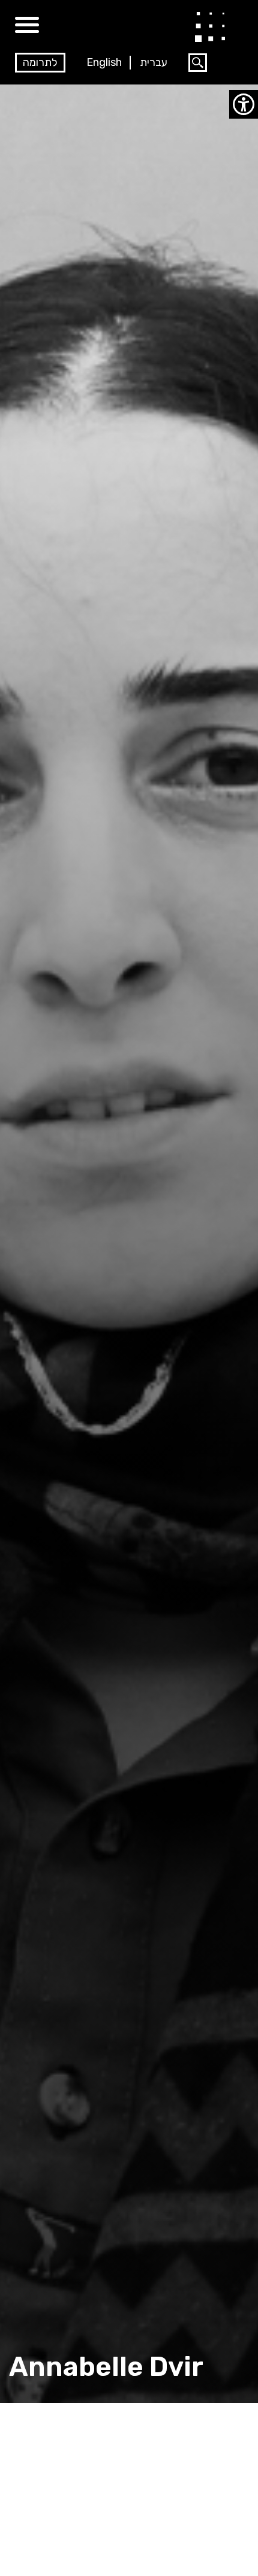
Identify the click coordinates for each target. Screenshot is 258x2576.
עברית (154, 62)
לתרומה (40, 62)
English (104, 62)
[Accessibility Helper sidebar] (244, 104)
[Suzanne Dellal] (210, 26)
